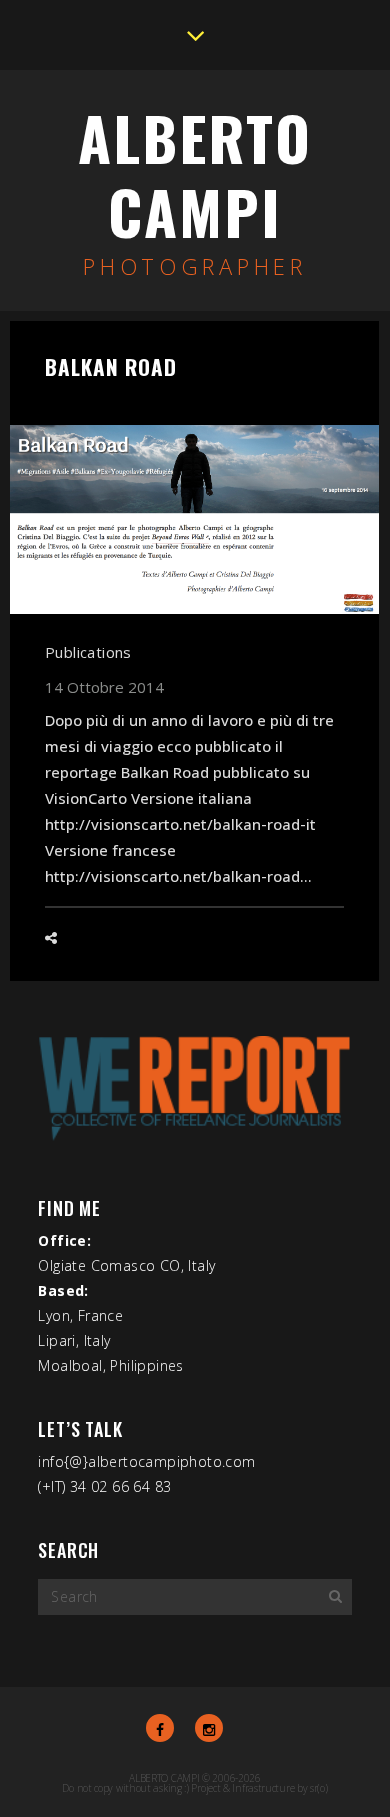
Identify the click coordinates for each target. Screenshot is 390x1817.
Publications (88, 652)
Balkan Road (111, 366)
